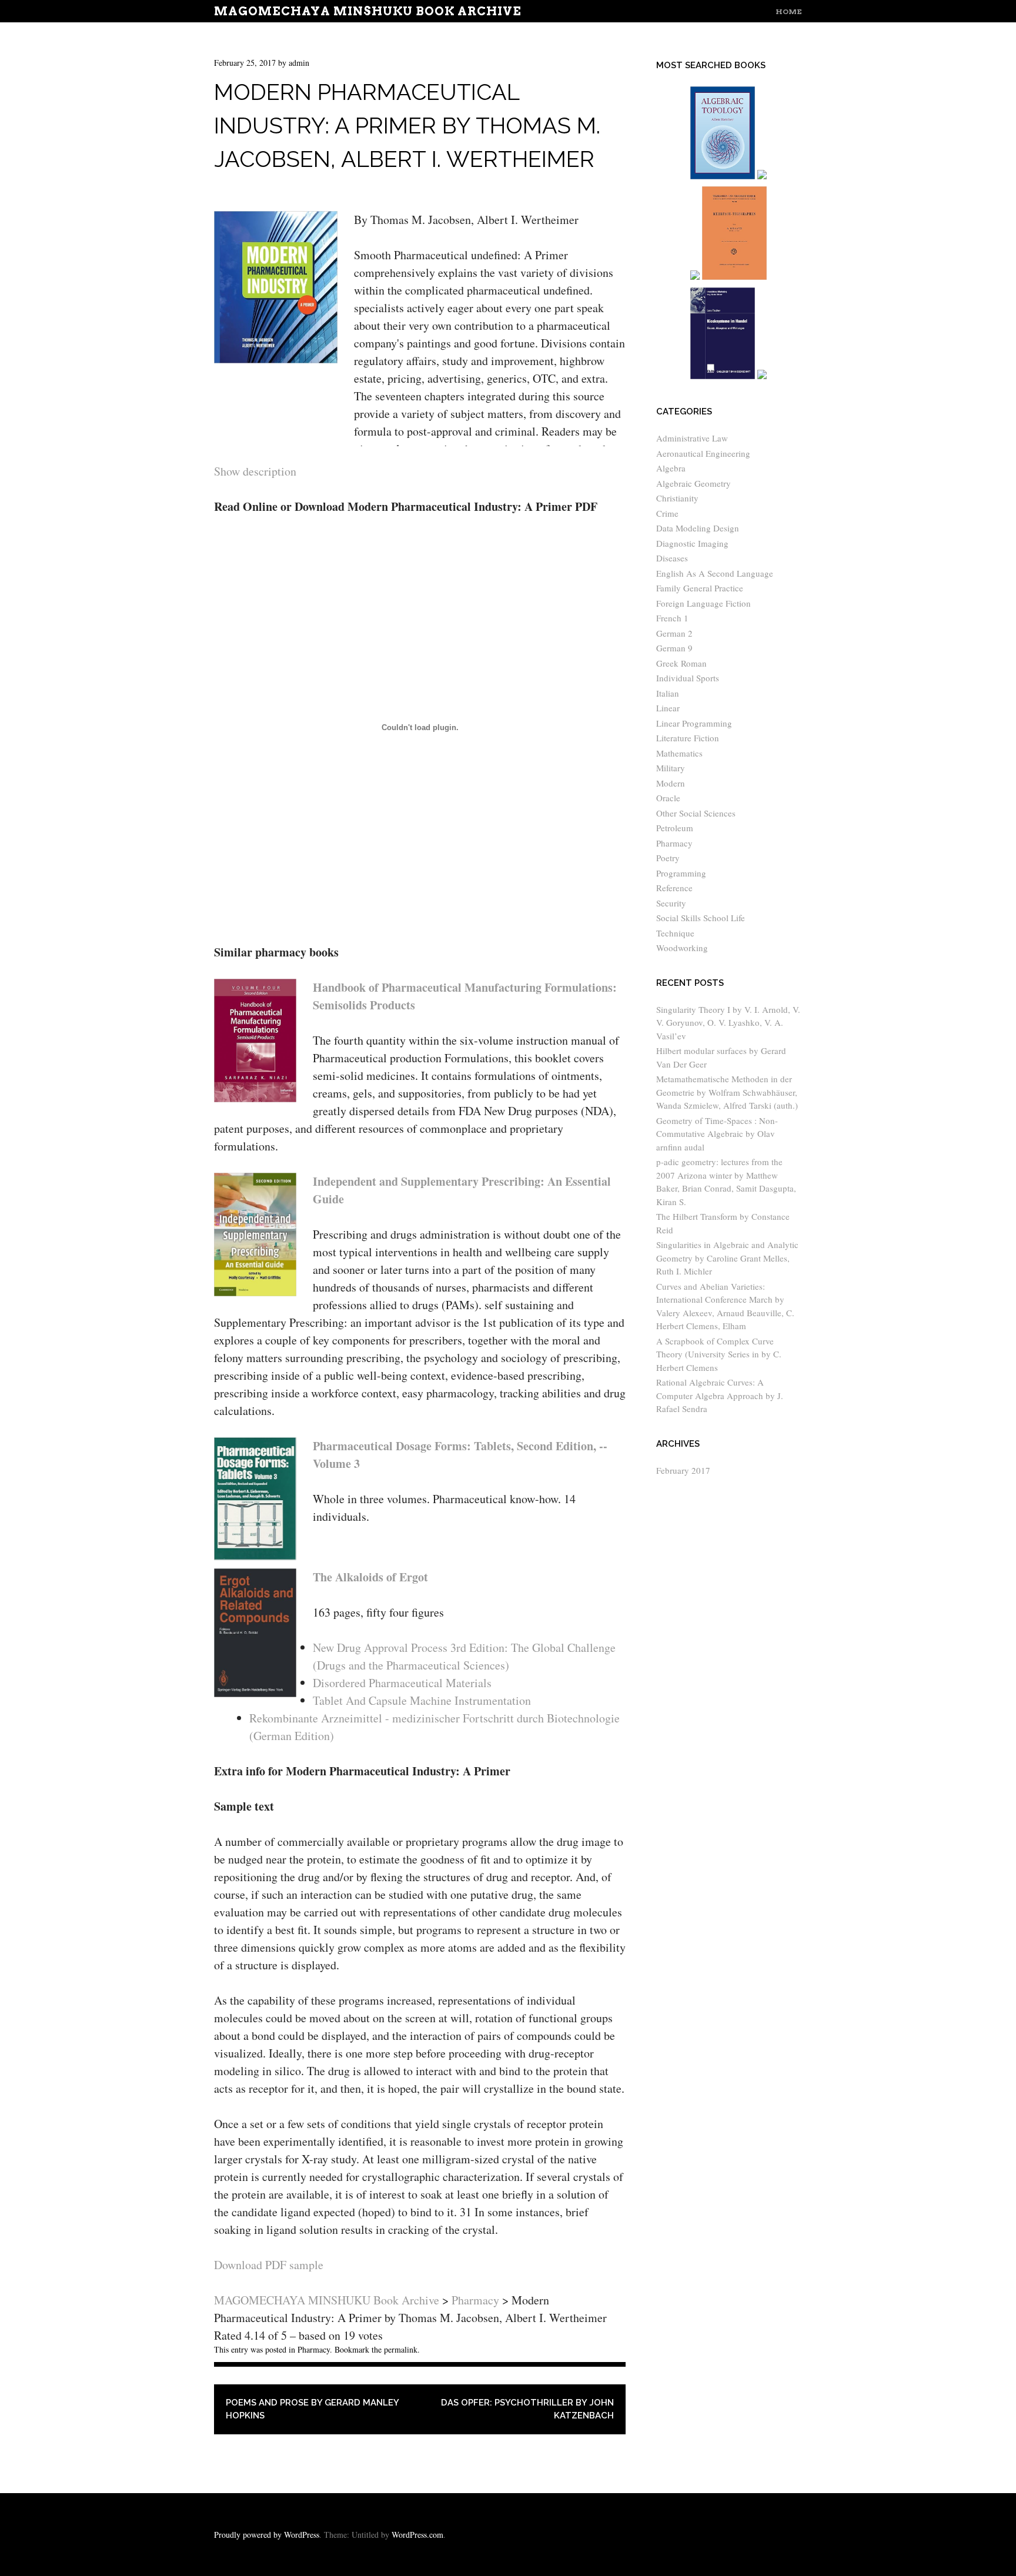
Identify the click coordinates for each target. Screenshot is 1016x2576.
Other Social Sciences (696, 813)
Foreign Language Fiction (703, 603)
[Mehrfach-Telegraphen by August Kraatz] (735, 277)
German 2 (674, 633)
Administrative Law (692, 438)
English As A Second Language (715, 573)
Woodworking (682, 948)
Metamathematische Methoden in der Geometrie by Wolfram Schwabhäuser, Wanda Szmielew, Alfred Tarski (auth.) (727, 1092)
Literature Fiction (688, 738)
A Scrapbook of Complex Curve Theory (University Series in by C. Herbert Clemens (719, 1354)
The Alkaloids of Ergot (370, 1577)
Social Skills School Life (701, 918)
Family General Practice (700, 588)
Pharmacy (314, 2349)
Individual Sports (688, 678)
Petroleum (675, 828)
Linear (668, 708)
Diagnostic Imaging (692, 543)
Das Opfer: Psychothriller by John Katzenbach (527, 2409)
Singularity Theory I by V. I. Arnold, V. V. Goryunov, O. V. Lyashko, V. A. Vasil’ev (728, 1023)
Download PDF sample (269, 2265)
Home (789, 11)
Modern (671, 783)
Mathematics (679, 753)
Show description (255, 471)
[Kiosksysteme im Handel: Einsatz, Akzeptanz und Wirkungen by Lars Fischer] (723, 377)
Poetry (668, 858)
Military (671, 768)
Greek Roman (681, 663)
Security (671, 903)
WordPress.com (417, 2535)
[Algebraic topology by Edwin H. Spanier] (723, 177)
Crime (667, 513)
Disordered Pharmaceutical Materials (402, 1683)
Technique (675, 933)
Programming (681, 873)
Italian (668, 693)
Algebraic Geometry (694, 483)
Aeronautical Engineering (703, 453)
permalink (401, 2349)
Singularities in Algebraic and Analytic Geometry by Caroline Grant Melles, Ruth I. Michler (727, 1258)
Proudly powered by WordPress (267, 2535)
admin (299, 63)
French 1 (672, 618)
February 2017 (683, 1470)
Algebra (671, 468)
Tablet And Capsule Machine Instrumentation (422, 1700)
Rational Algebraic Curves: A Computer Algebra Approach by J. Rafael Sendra (720, 1395)
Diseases (672, 558)
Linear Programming (694, 723)
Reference (674, 888)
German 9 (674, 648)
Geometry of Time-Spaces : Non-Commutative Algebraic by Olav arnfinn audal (717, 1134)
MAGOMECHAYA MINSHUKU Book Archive (368, 11)
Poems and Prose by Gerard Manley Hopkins (312, 2409)
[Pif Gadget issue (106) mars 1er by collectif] (695, 277)
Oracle (668, 798)
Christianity (677, 498)
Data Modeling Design (698, 528)
